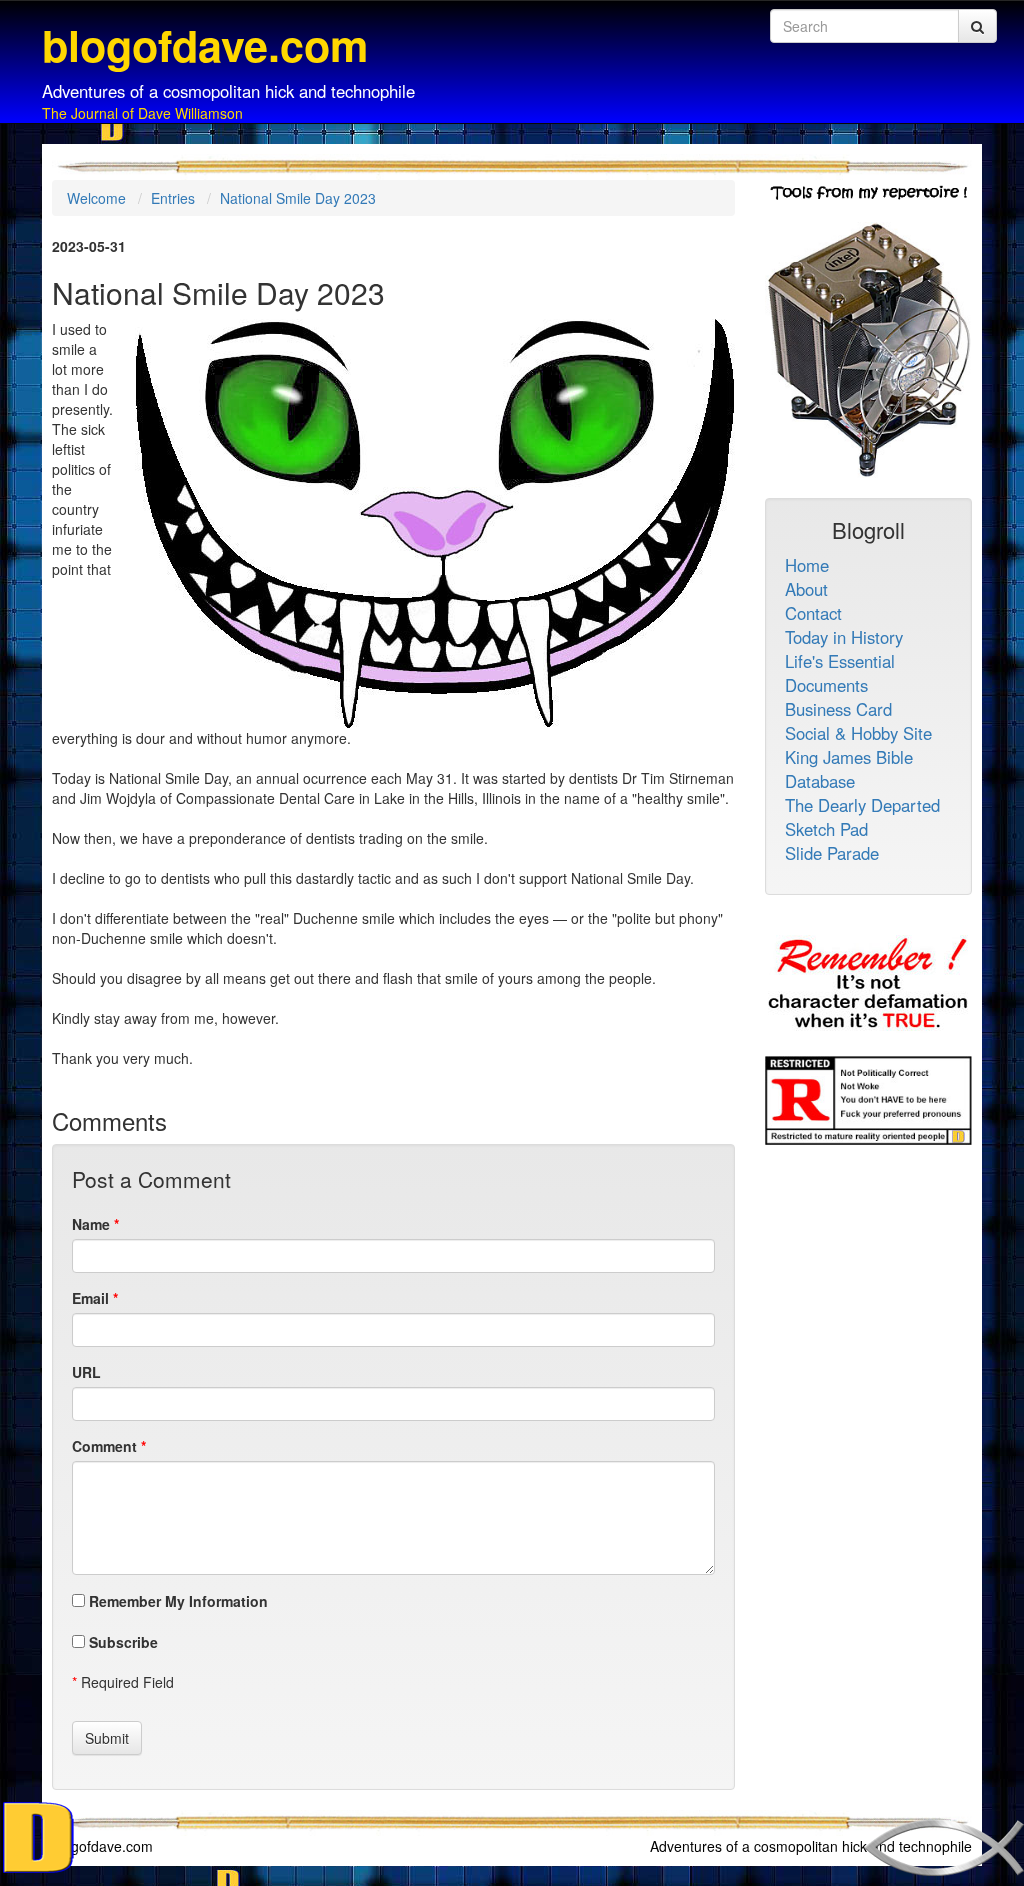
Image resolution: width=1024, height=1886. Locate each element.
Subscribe (121, 1642)
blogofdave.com (102, 1846)
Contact (813, 613)
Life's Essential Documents (840, 673)
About (806, 589)
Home (807, 565)
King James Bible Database (849, 769)
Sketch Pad (826, 829)
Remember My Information (176, 1601)
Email (90, 1298)
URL (86, 1372)
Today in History (844, 637)
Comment (104, 1446)
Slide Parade (832, 853)
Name (91, 1224)
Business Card (838, 709)
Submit (107, 1738)
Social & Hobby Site (858, 733)
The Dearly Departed (862, 805)
